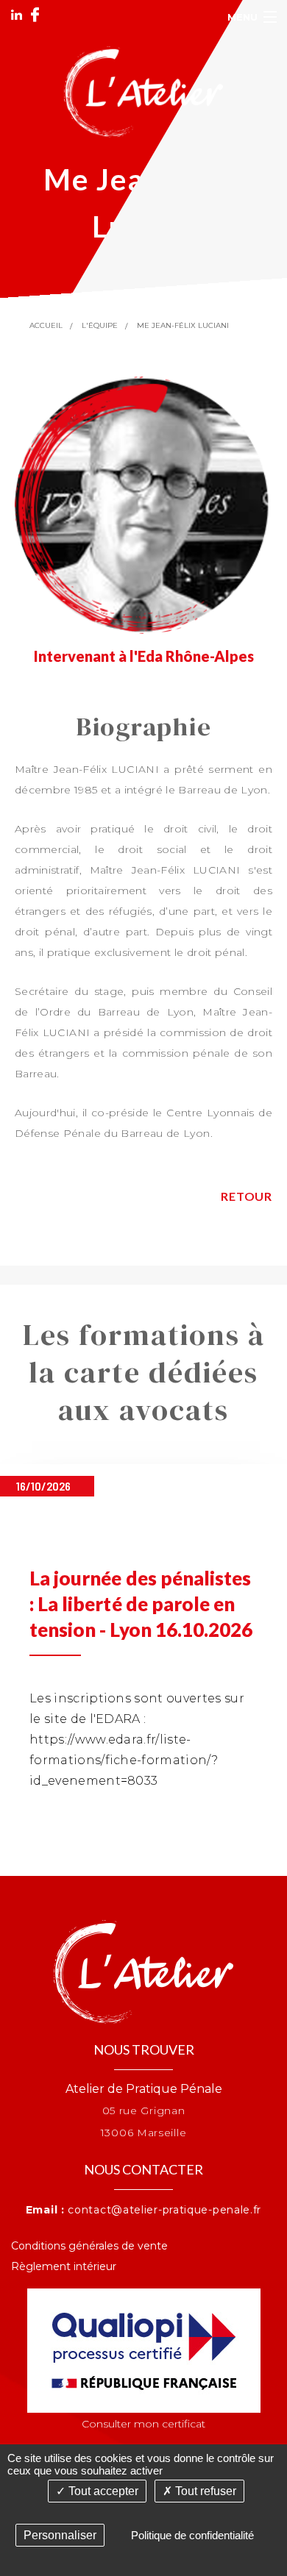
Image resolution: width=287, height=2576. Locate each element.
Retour (247, 1196)
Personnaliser (60, 2535)
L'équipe (100, 325)
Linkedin (17, 15)
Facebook (35, 15)
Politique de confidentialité (192, 2535)
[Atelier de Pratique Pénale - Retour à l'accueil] (143, 91)
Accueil (46, 325)
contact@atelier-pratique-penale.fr (164, 2210)
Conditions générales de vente (89, 2246)
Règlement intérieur (64, 2266)
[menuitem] (143, 2246)
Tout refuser (204, 2491)
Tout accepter (102, 2491)
